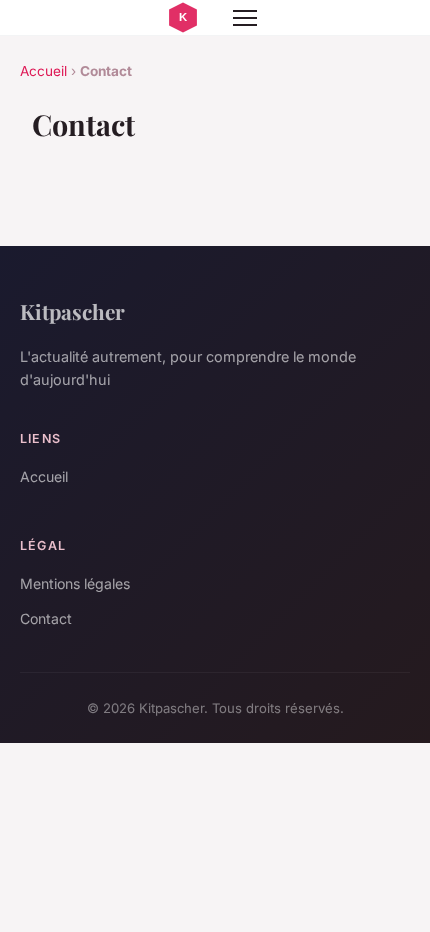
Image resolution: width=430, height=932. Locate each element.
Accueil (43, 71)
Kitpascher (72, 311)
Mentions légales (75, 583)
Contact (46, 618)
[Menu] (245, 18)
